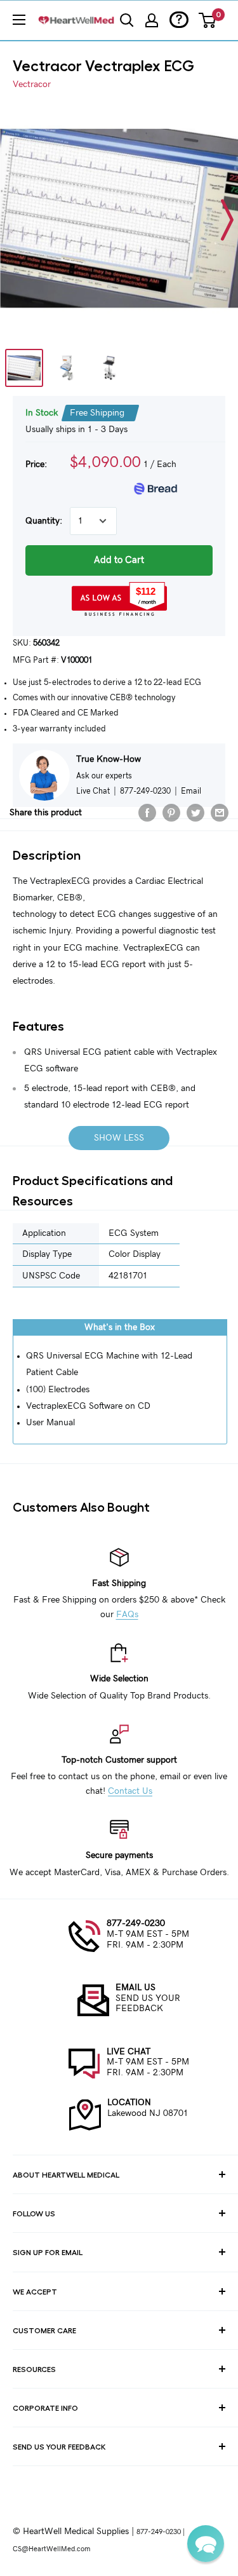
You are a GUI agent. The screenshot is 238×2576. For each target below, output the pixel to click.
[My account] (152, 20)
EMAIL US (136, 1988)
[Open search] (127, 20)
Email (191, 791)
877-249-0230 (136, 1923)
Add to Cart (119, 560)
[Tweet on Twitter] (195, 813)
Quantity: (44, 521)
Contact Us (130, 1791)
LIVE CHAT (129, 2052)
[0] (208, 20)
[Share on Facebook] (147, 813)
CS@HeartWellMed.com (51, 2549)
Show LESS (119, 1138)
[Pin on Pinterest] (171, 813)
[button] (206, 2544)
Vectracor (32, 85)
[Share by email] (220, 813)
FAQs (127, 1615)
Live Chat (93, 791)
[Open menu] (19, 20)
